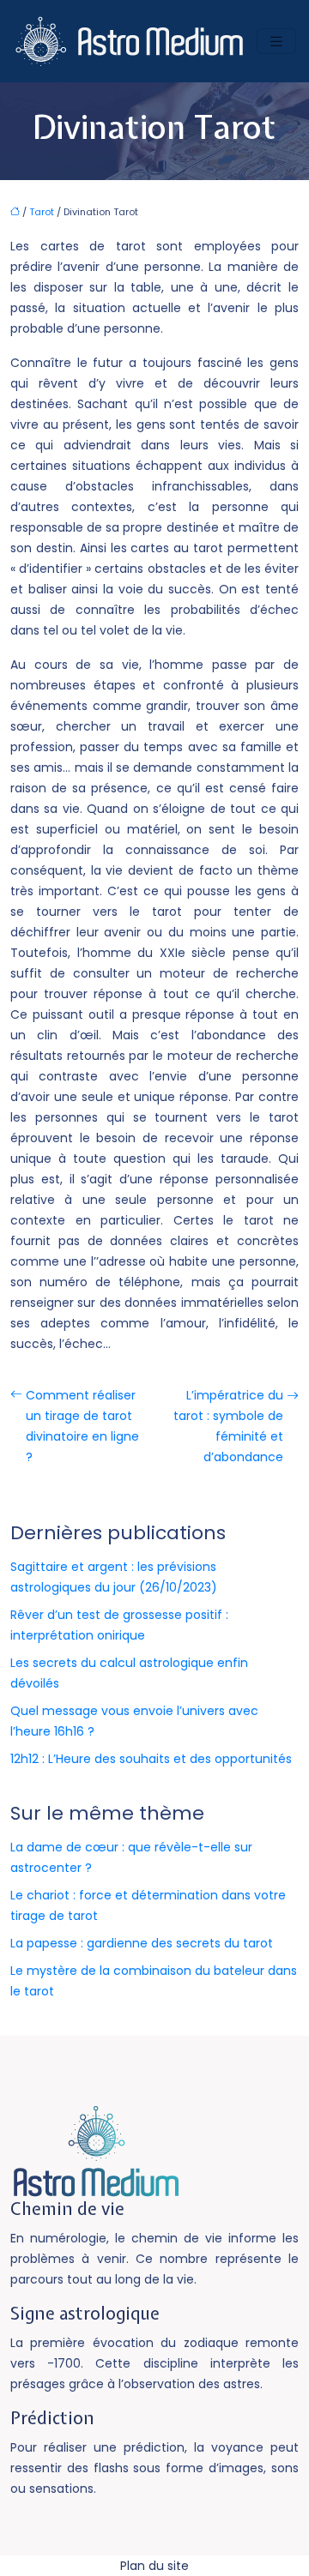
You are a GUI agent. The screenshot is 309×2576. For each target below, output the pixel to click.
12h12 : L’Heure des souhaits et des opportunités (151, 1759)
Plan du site (154, 2566)
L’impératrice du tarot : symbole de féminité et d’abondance (228, 1426)
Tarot (42, 212)
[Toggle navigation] (276, 42)
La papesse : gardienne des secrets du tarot (142, 1943)
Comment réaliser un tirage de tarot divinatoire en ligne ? (82, 1426)
